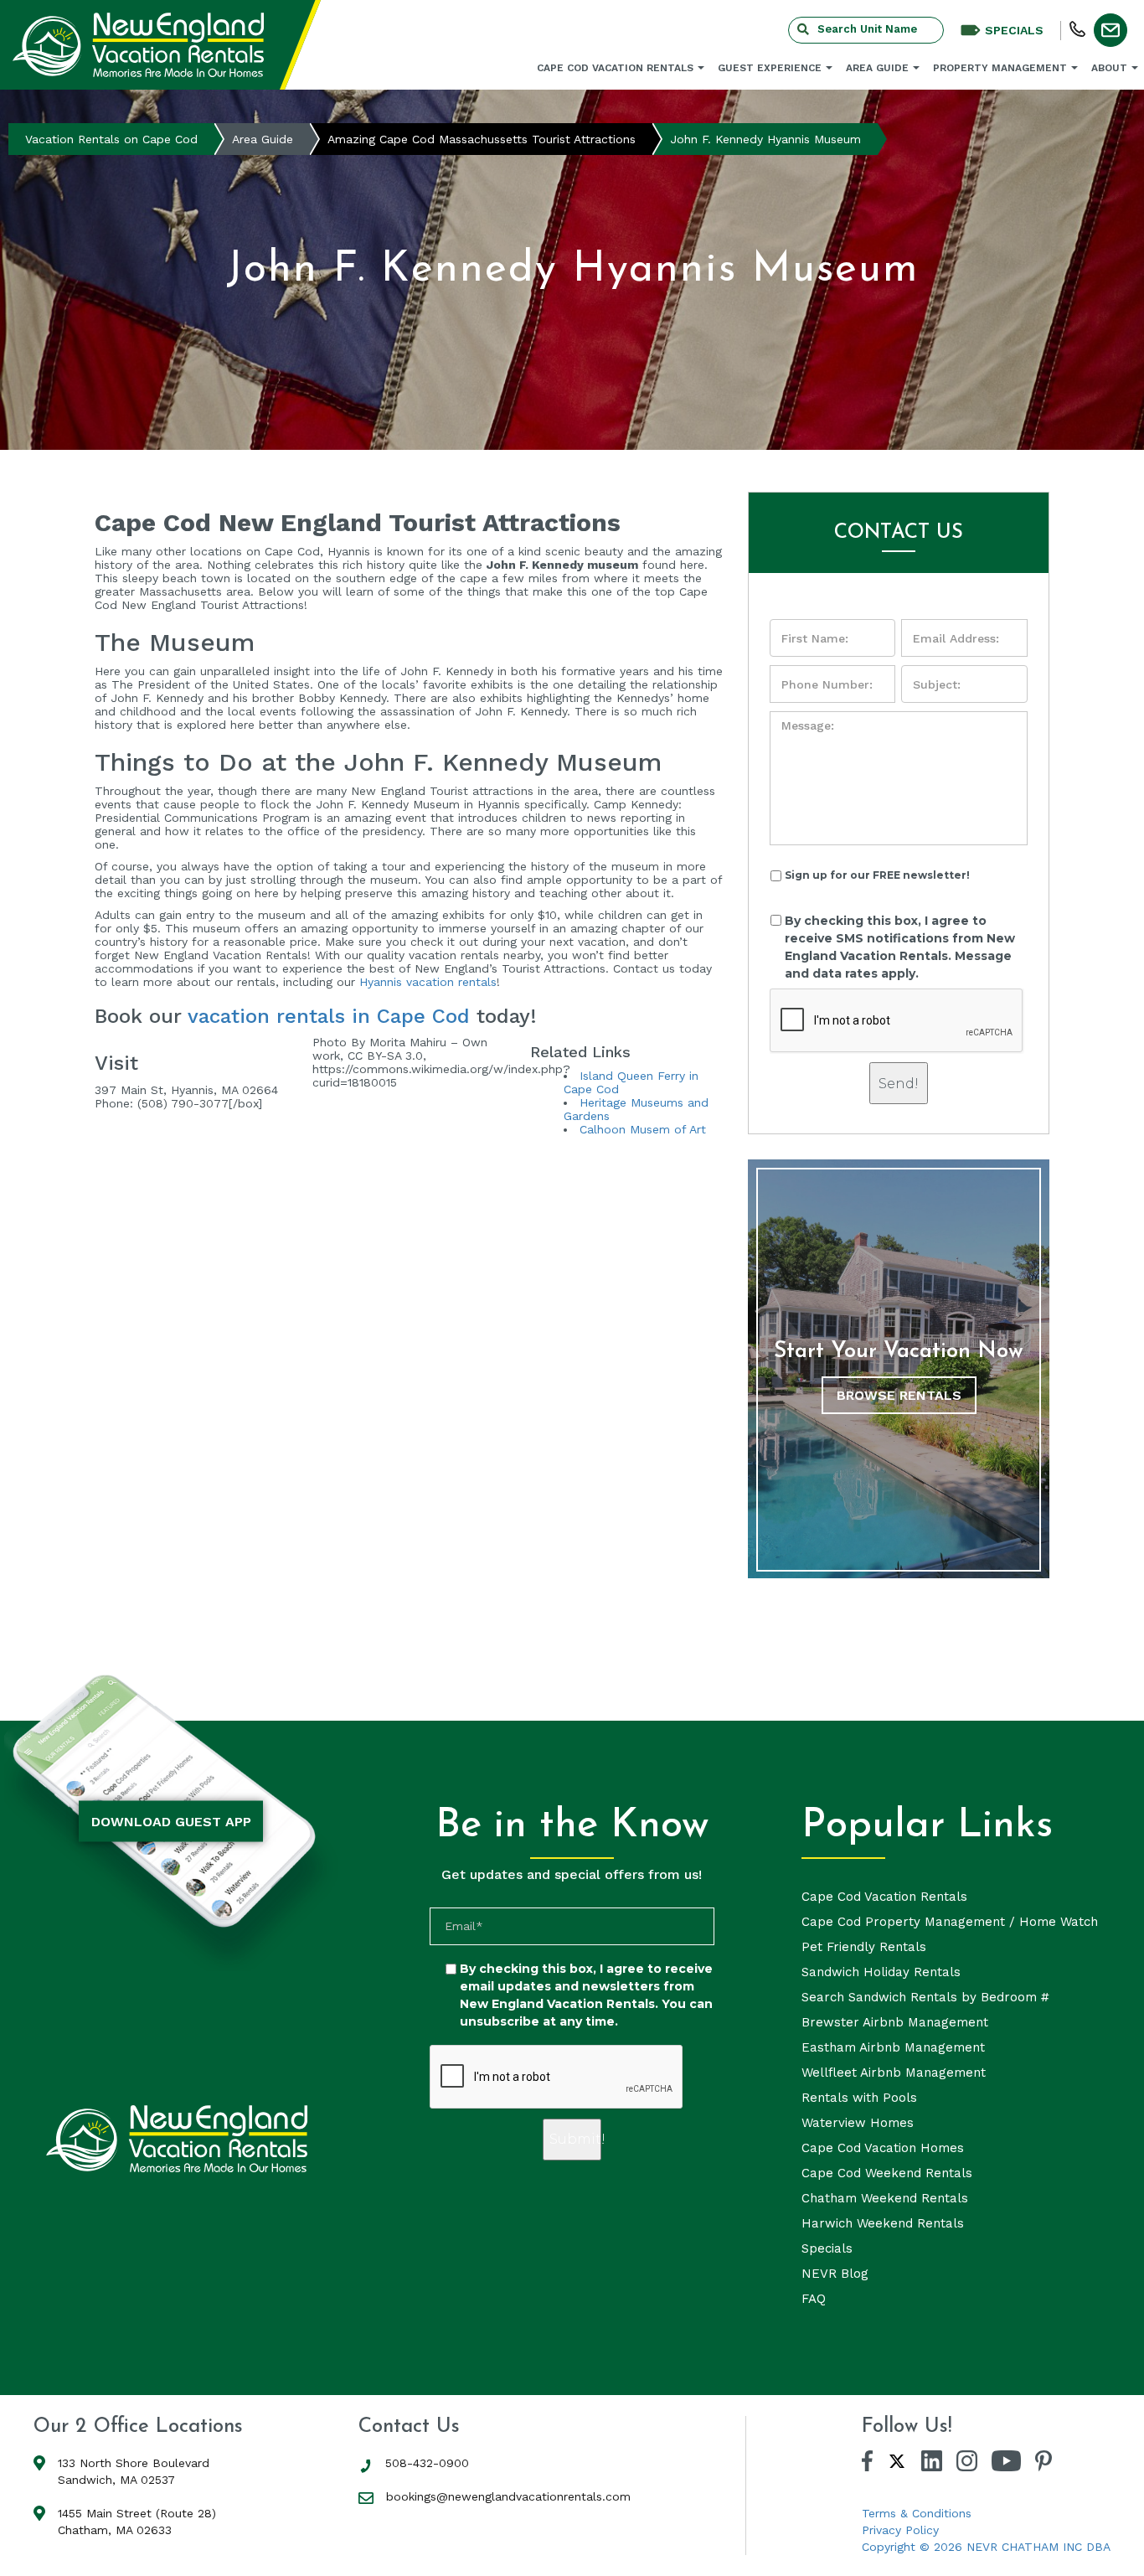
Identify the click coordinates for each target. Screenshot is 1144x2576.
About (1109, 68)
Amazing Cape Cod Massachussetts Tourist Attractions (482, 139)
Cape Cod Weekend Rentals (887, 2173)
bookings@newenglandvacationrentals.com (508, 2496)
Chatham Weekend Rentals (885, 2198)
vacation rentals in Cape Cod (329, 1016)
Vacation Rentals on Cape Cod (111, 139)
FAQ (814, 2299)
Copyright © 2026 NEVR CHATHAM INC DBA (986, 2547)
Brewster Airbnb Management (895, 2022)
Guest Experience (770, 68)
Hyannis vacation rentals (428, 982)
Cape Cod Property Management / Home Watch (950, 1922)
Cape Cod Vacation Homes (883, 2148)
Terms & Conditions (917, 2513)
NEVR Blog (835, 2274)
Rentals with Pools (859, 2098)
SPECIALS (1014, 30)
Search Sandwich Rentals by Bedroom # (925, 1997)
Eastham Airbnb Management (893, 2047)
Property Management (1000, 68)
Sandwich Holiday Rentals (881, 1972)
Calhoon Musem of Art (643, 1129)
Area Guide (877, 68)
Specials (827, 2248)
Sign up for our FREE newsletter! (877, 875)
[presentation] (897, 1021)
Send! (899, 1084)
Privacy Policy (900, 2530)
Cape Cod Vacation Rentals (615, 68)
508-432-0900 (427, 2463)
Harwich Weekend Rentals (883, 2223)
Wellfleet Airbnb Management (894, 2073)
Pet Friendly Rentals (864, 1947)
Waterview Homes (858, 2123)
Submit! (575, 2139)
